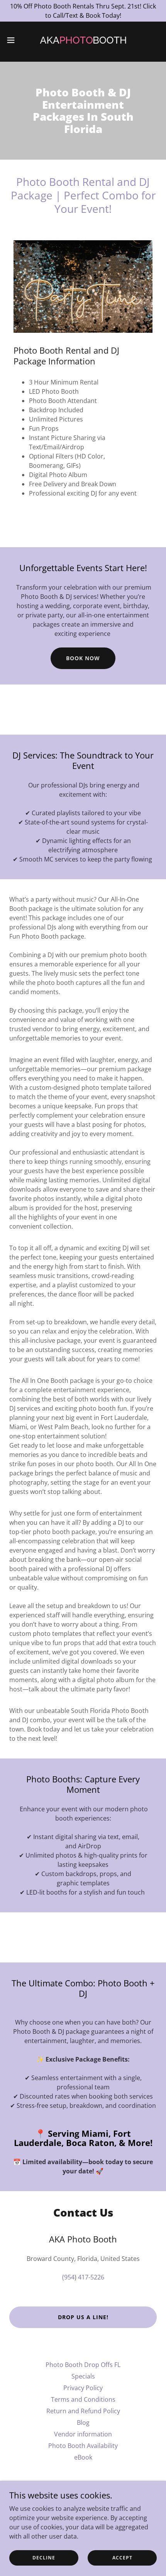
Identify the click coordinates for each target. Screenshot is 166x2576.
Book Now (83, 658)
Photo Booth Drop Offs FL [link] (83, 2365)
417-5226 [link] (91, 2277)
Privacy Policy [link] (83, 2388)
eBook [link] (83, 2457)
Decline (44, 2558)
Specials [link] (83, 2376)
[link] (83, 40)
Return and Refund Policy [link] (83, 2411)
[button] (15, 40)
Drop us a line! (83, 2317)
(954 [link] (68, 2277)
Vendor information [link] (83, 2434)
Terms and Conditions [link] (83, 2399)
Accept (122, 2558)
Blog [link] (83, 2423)
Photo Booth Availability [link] (83, 2446)
